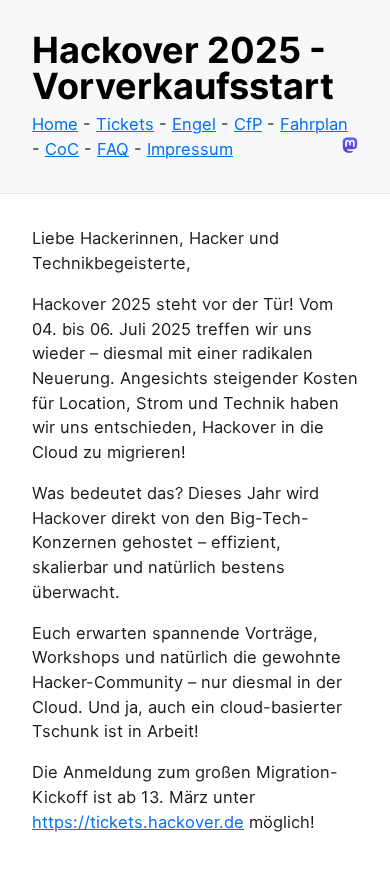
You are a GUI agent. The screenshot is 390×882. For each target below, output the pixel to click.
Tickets (125, 124)
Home (55, 124)
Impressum (190, 149)
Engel (194, 124)
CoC (62, 149)
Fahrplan (314, 124)
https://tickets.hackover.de (138, 822)
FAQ (113, 149)
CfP (248, 124)
